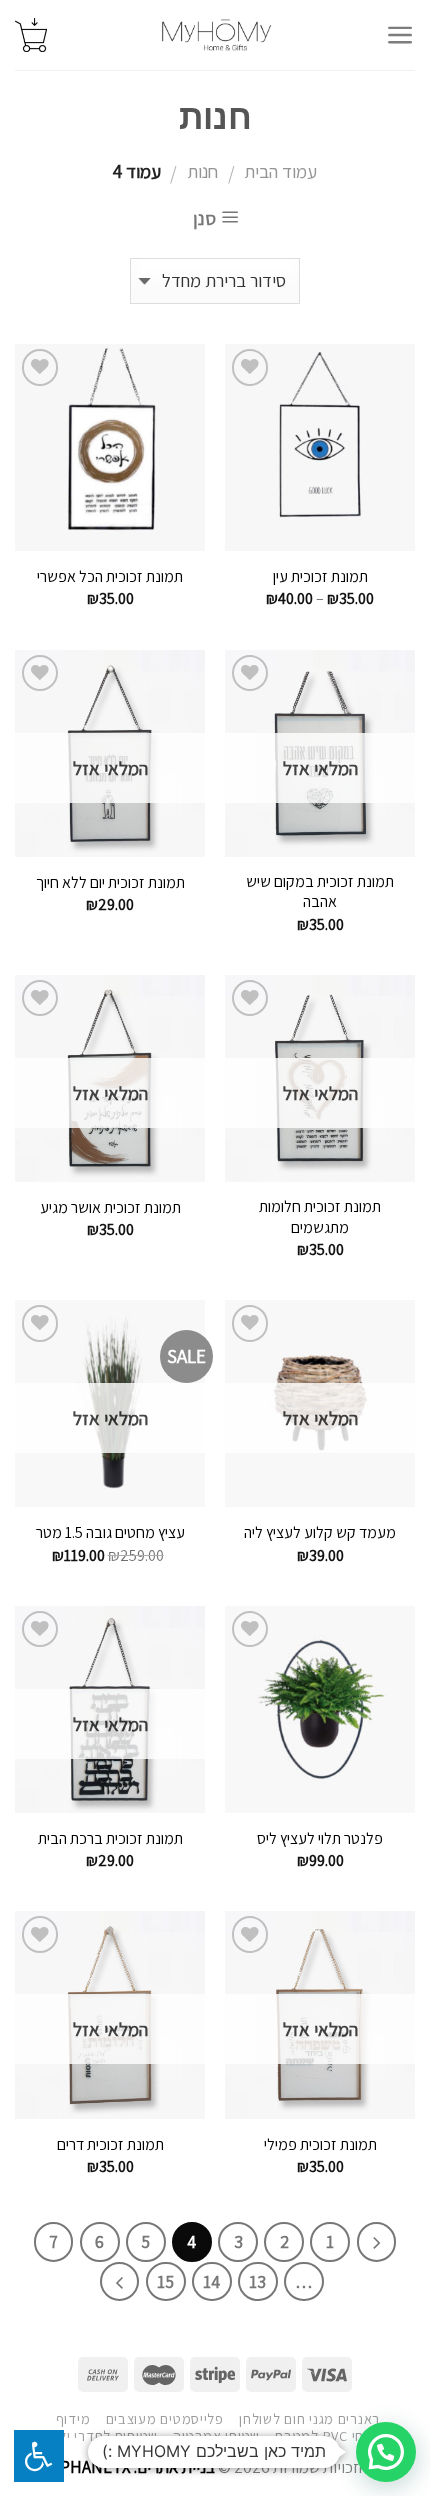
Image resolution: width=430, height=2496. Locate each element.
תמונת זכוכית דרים (110, 2145)
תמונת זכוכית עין (320, 577)
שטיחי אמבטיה (216, 2435)
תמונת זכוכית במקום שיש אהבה (320, 892)
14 (211, 2281)
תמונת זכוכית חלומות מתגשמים (320, 1217)
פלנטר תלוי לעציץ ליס (320, 1839)
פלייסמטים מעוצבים (165, 2418)
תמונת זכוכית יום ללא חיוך (110, 883)
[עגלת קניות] (31, 35)
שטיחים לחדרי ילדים (98, 2435)
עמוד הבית (280, 171)
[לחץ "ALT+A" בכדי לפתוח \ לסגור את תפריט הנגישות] (39, 2456)
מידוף (73, 2418)
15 (165, 2281)
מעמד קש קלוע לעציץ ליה (320, 1533)
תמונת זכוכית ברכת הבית (110, 1839)
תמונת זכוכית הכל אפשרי (110, 577)
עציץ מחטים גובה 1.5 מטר (110, 1533)
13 (257, 2281)
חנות (202, 171)
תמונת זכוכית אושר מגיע (110, 1208)
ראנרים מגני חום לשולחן (309, 2418)
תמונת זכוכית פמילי (320, 2145)
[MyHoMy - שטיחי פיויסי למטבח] (216, 35)
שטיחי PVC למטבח (330, 2435)
